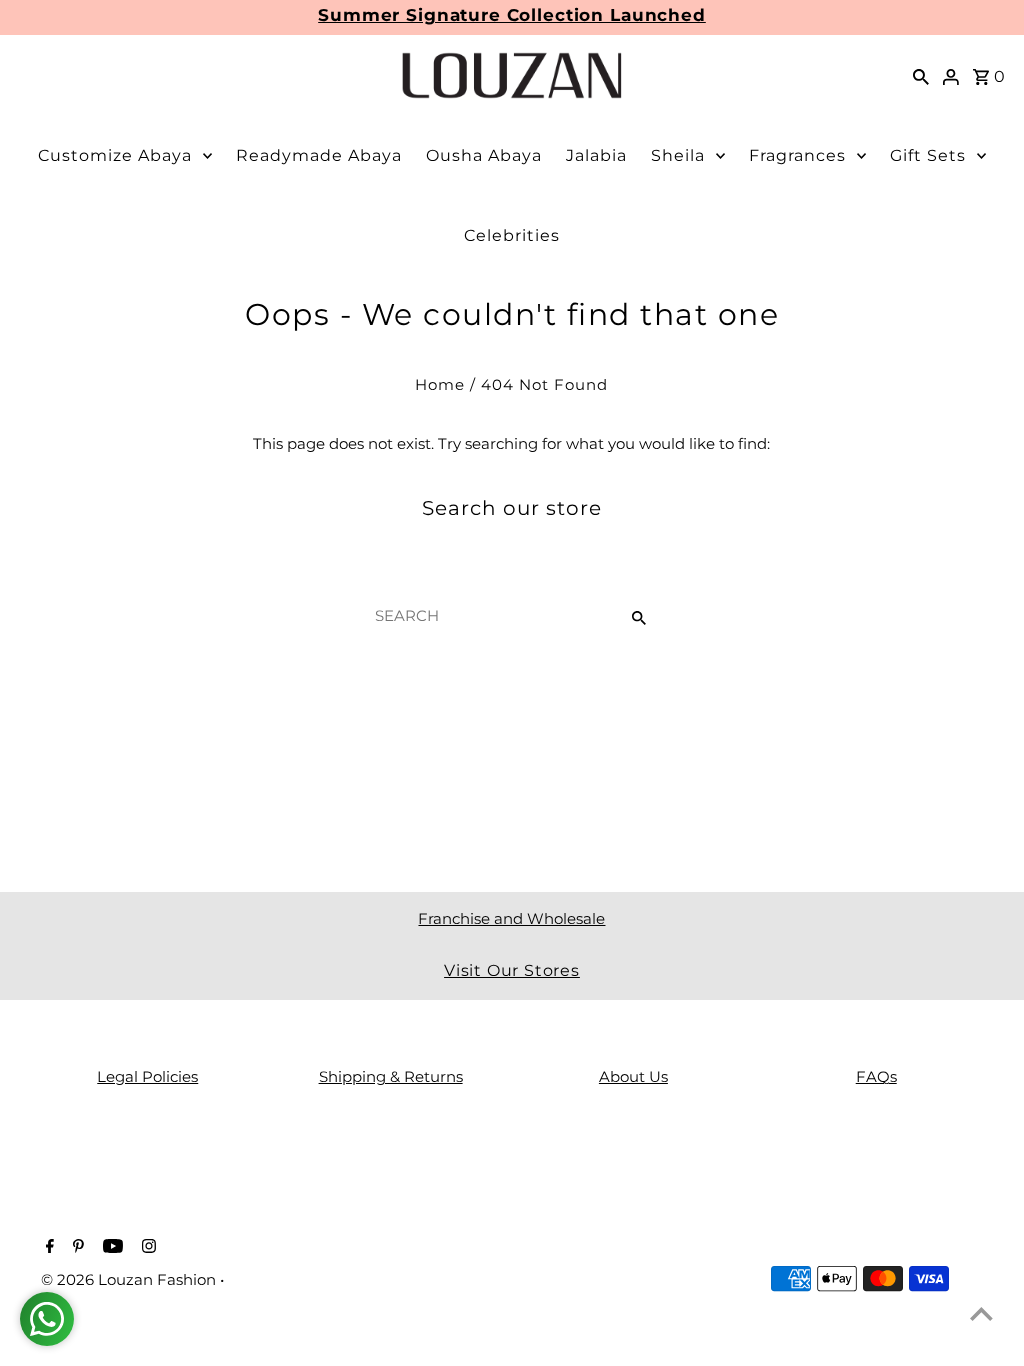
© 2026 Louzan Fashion (130, 1279)
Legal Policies (147, 1076)
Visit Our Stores (512, 970)
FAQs (876, 1076)
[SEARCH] (921, 76)
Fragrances (797, 155)
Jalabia (596, 155)
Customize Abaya (115, 155)
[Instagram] (146, 1248)
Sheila (678, 155)
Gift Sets (928, 155)
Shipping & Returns (391, 1076)
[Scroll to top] (981, 1313)
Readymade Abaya (319, 155)
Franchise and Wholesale (511, 918)
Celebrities (512, 235)
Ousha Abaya (484, 155)
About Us (633, 1076)
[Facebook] (47, 1248)
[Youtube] (110, 1248)
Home (440, 384)
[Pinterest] (76, 1248)
